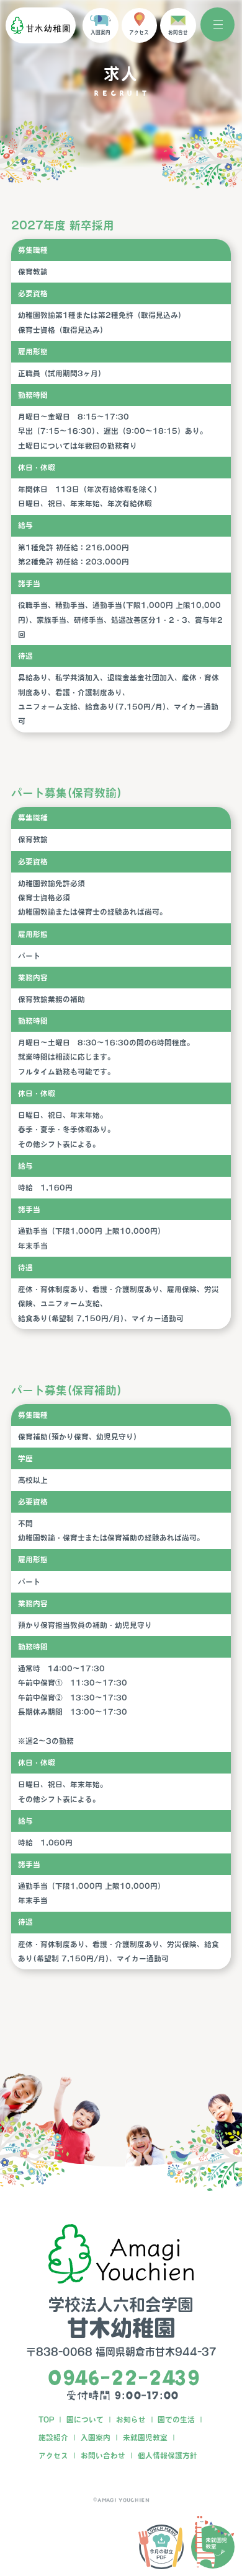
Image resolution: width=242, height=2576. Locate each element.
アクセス (53, 2455)
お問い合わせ (103, 2455)
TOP (46, 2420)
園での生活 (176, 2420)
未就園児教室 (145, 2438)
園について (85, 2420)
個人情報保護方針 (168, 2455)
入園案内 (96, 2438)
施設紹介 (53, 2438)
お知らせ (131, 2420)
